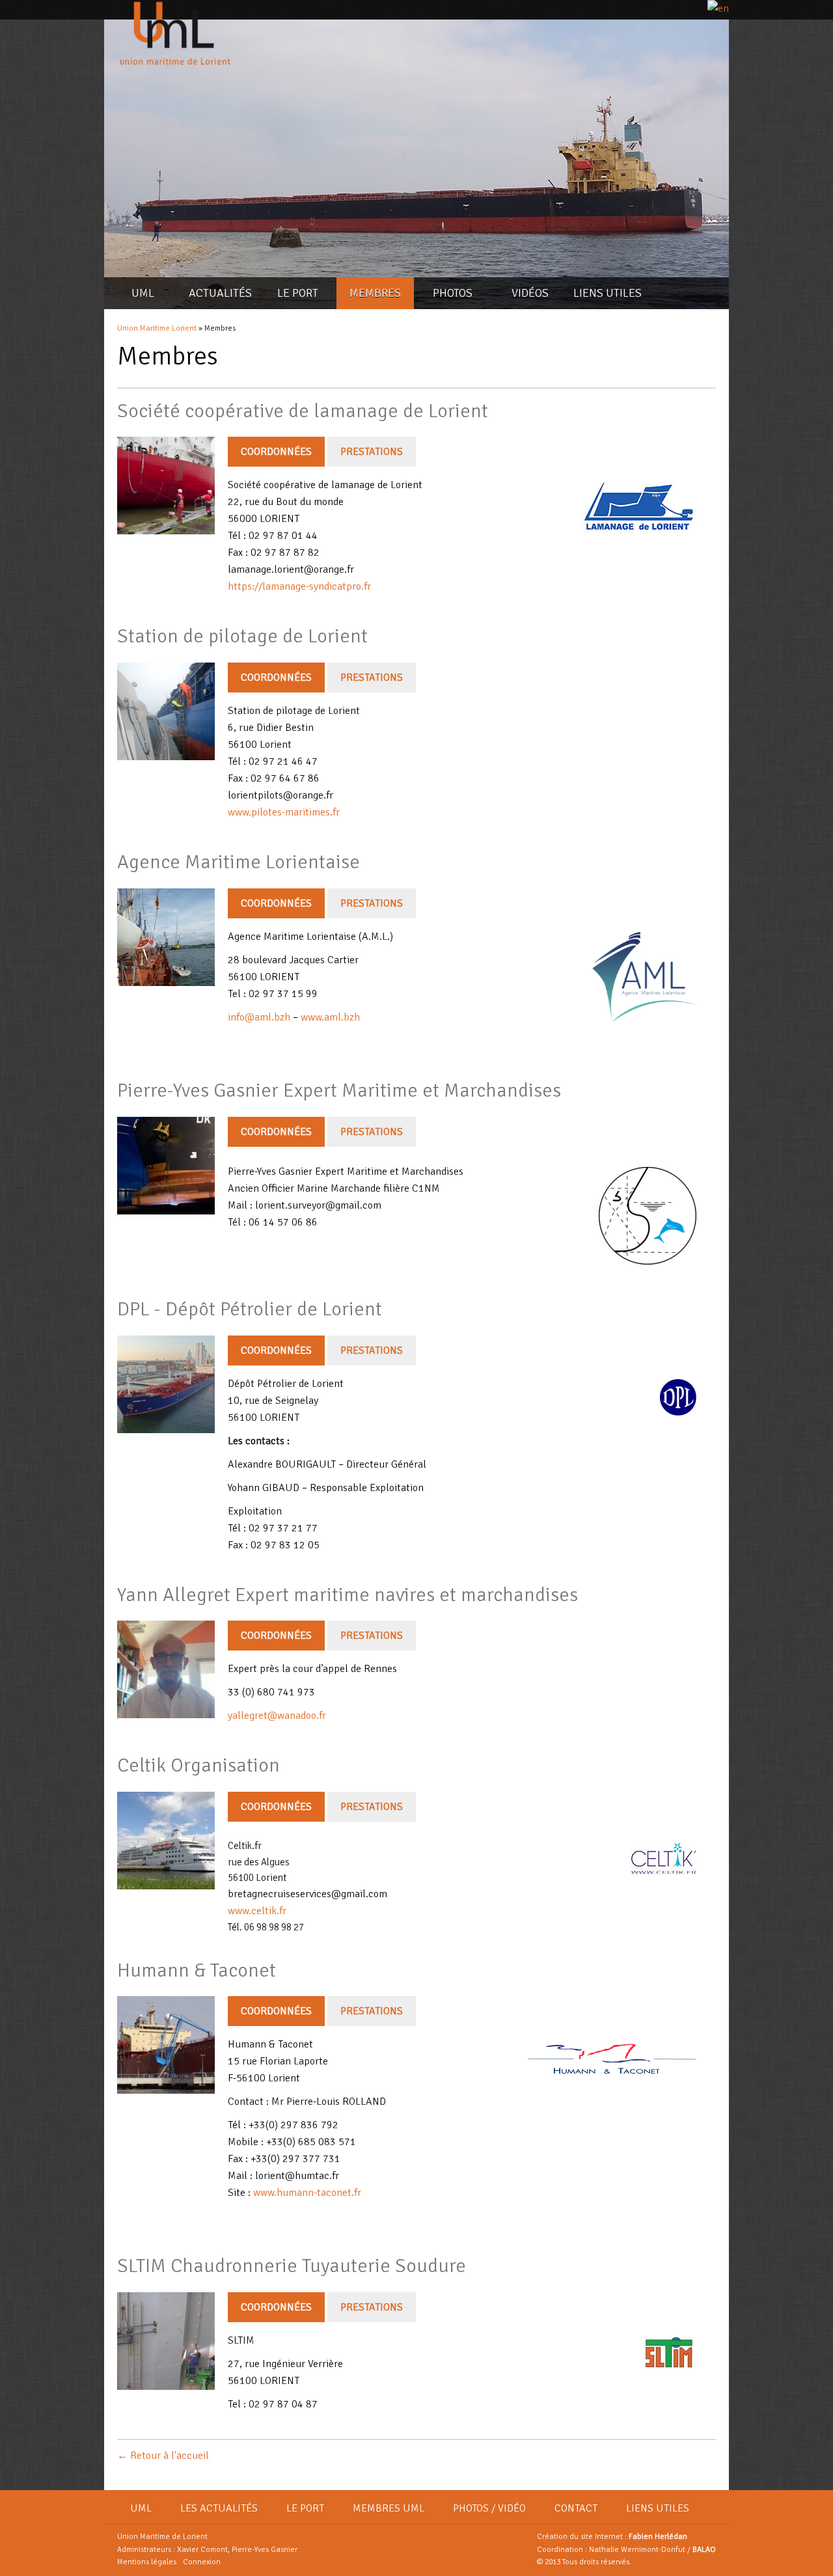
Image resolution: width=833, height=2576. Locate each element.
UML (143, 293)
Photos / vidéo (489, 2508)
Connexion (202, 2562)
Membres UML (389, 2508)
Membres (375, 293)
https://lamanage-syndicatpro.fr (299, 586)
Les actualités (219, 2508)
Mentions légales (147, 2562)
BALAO (704, 2550)
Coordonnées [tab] (276, 452)
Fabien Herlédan (658, 2537)
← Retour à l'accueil (163, 2456)
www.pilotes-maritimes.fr (284, 812)
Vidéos (530, 293)
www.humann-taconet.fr (306, 2193)
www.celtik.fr (257, 1911)
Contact (576, 2508)
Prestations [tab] (372, 452)
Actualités (220, 293)
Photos (453, 293)
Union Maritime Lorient (157, 328)
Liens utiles (608, 293)
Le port (298, 293)
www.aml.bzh (330, 1017)
